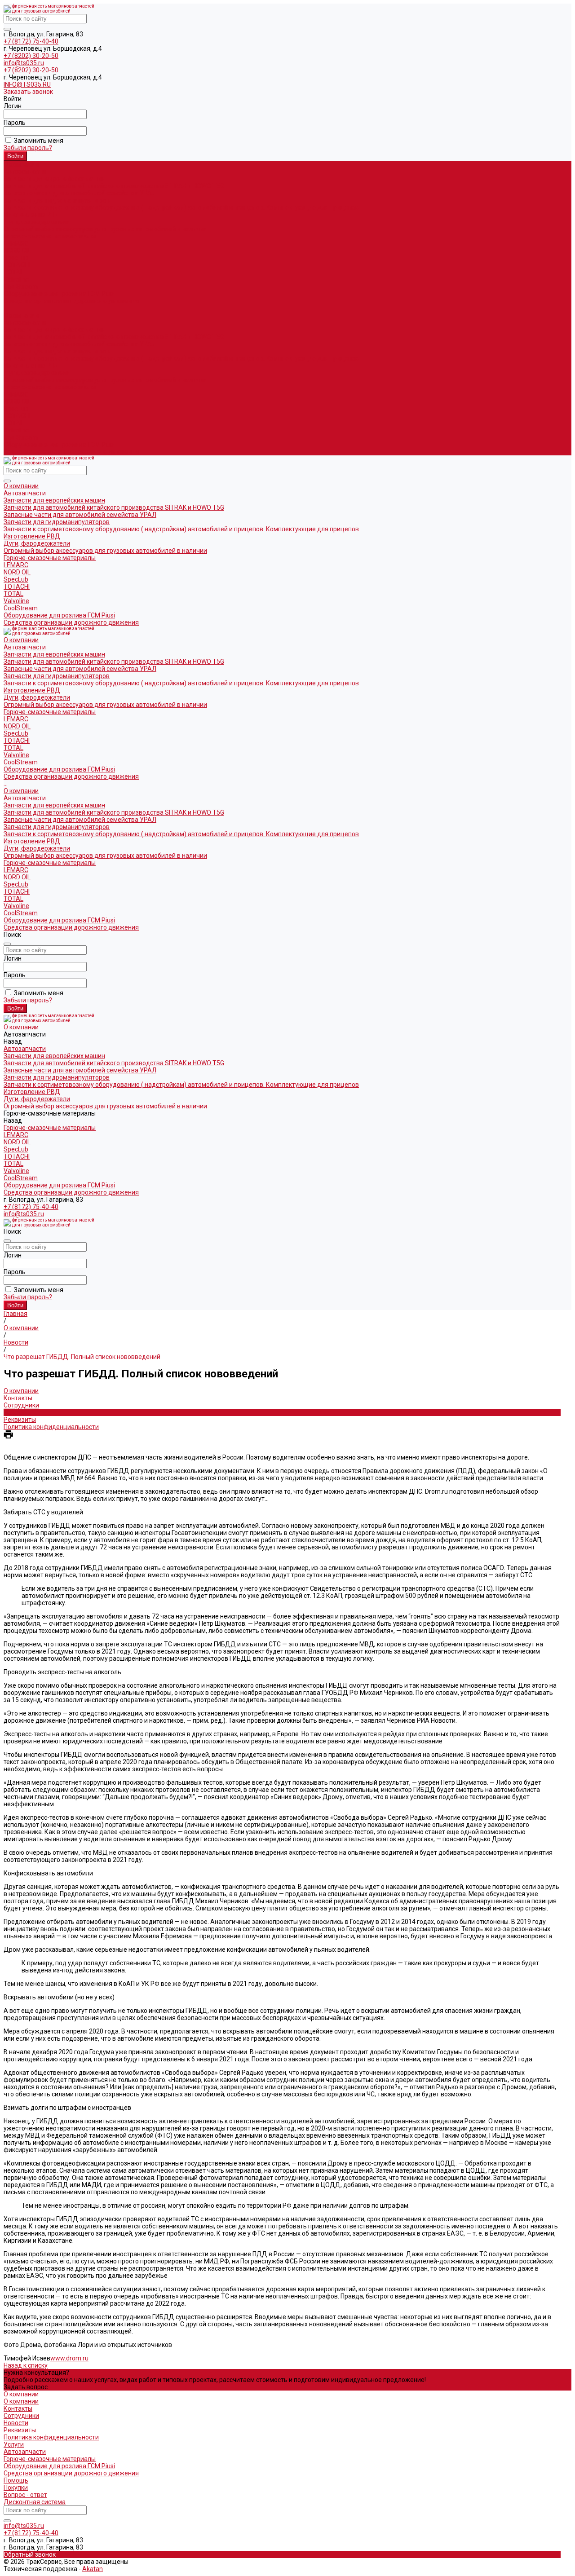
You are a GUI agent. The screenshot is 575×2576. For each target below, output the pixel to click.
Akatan (93, 2569)
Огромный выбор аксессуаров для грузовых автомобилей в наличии (105, 229)
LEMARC (16, 243)
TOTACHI (17, 265)
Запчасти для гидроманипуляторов (57, 200)
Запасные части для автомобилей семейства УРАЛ (80, 193)
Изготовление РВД (32, 215)
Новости (16, 1412)
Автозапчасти (25, 322)
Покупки (16, 2488)
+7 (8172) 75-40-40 (31, 41)
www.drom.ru (69, 2358)
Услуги (14, 2444)
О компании (21, 315)
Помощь (16, 2480)
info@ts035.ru (24, 63)
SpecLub (16, 258)
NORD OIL (17, 251)
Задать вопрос (26, 2387)
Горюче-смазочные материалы (50, 387)
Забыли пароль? (28, 148)
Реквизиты (20, 1420)
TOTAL (13, 272)
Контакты (18, 1398)
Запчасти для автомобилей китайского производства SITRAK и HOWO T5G (114, 186)
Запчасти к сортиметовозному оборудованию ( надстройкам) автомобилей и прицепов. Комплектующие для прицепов (181, 207)
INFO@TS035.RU (27, 84)
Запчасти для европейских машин (54, 179)
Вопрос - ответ (25, 2495)
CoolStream (21, 287)
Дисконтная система (35, 2502)
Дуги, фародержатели (37, 222)
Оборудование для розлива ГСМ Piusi (59, 445)
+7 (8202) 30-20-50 (31, 56)
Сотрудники (21, 1405)
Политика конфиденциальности (51, 1427)
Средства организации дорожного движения (71, 452)
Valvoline (16, 279)
